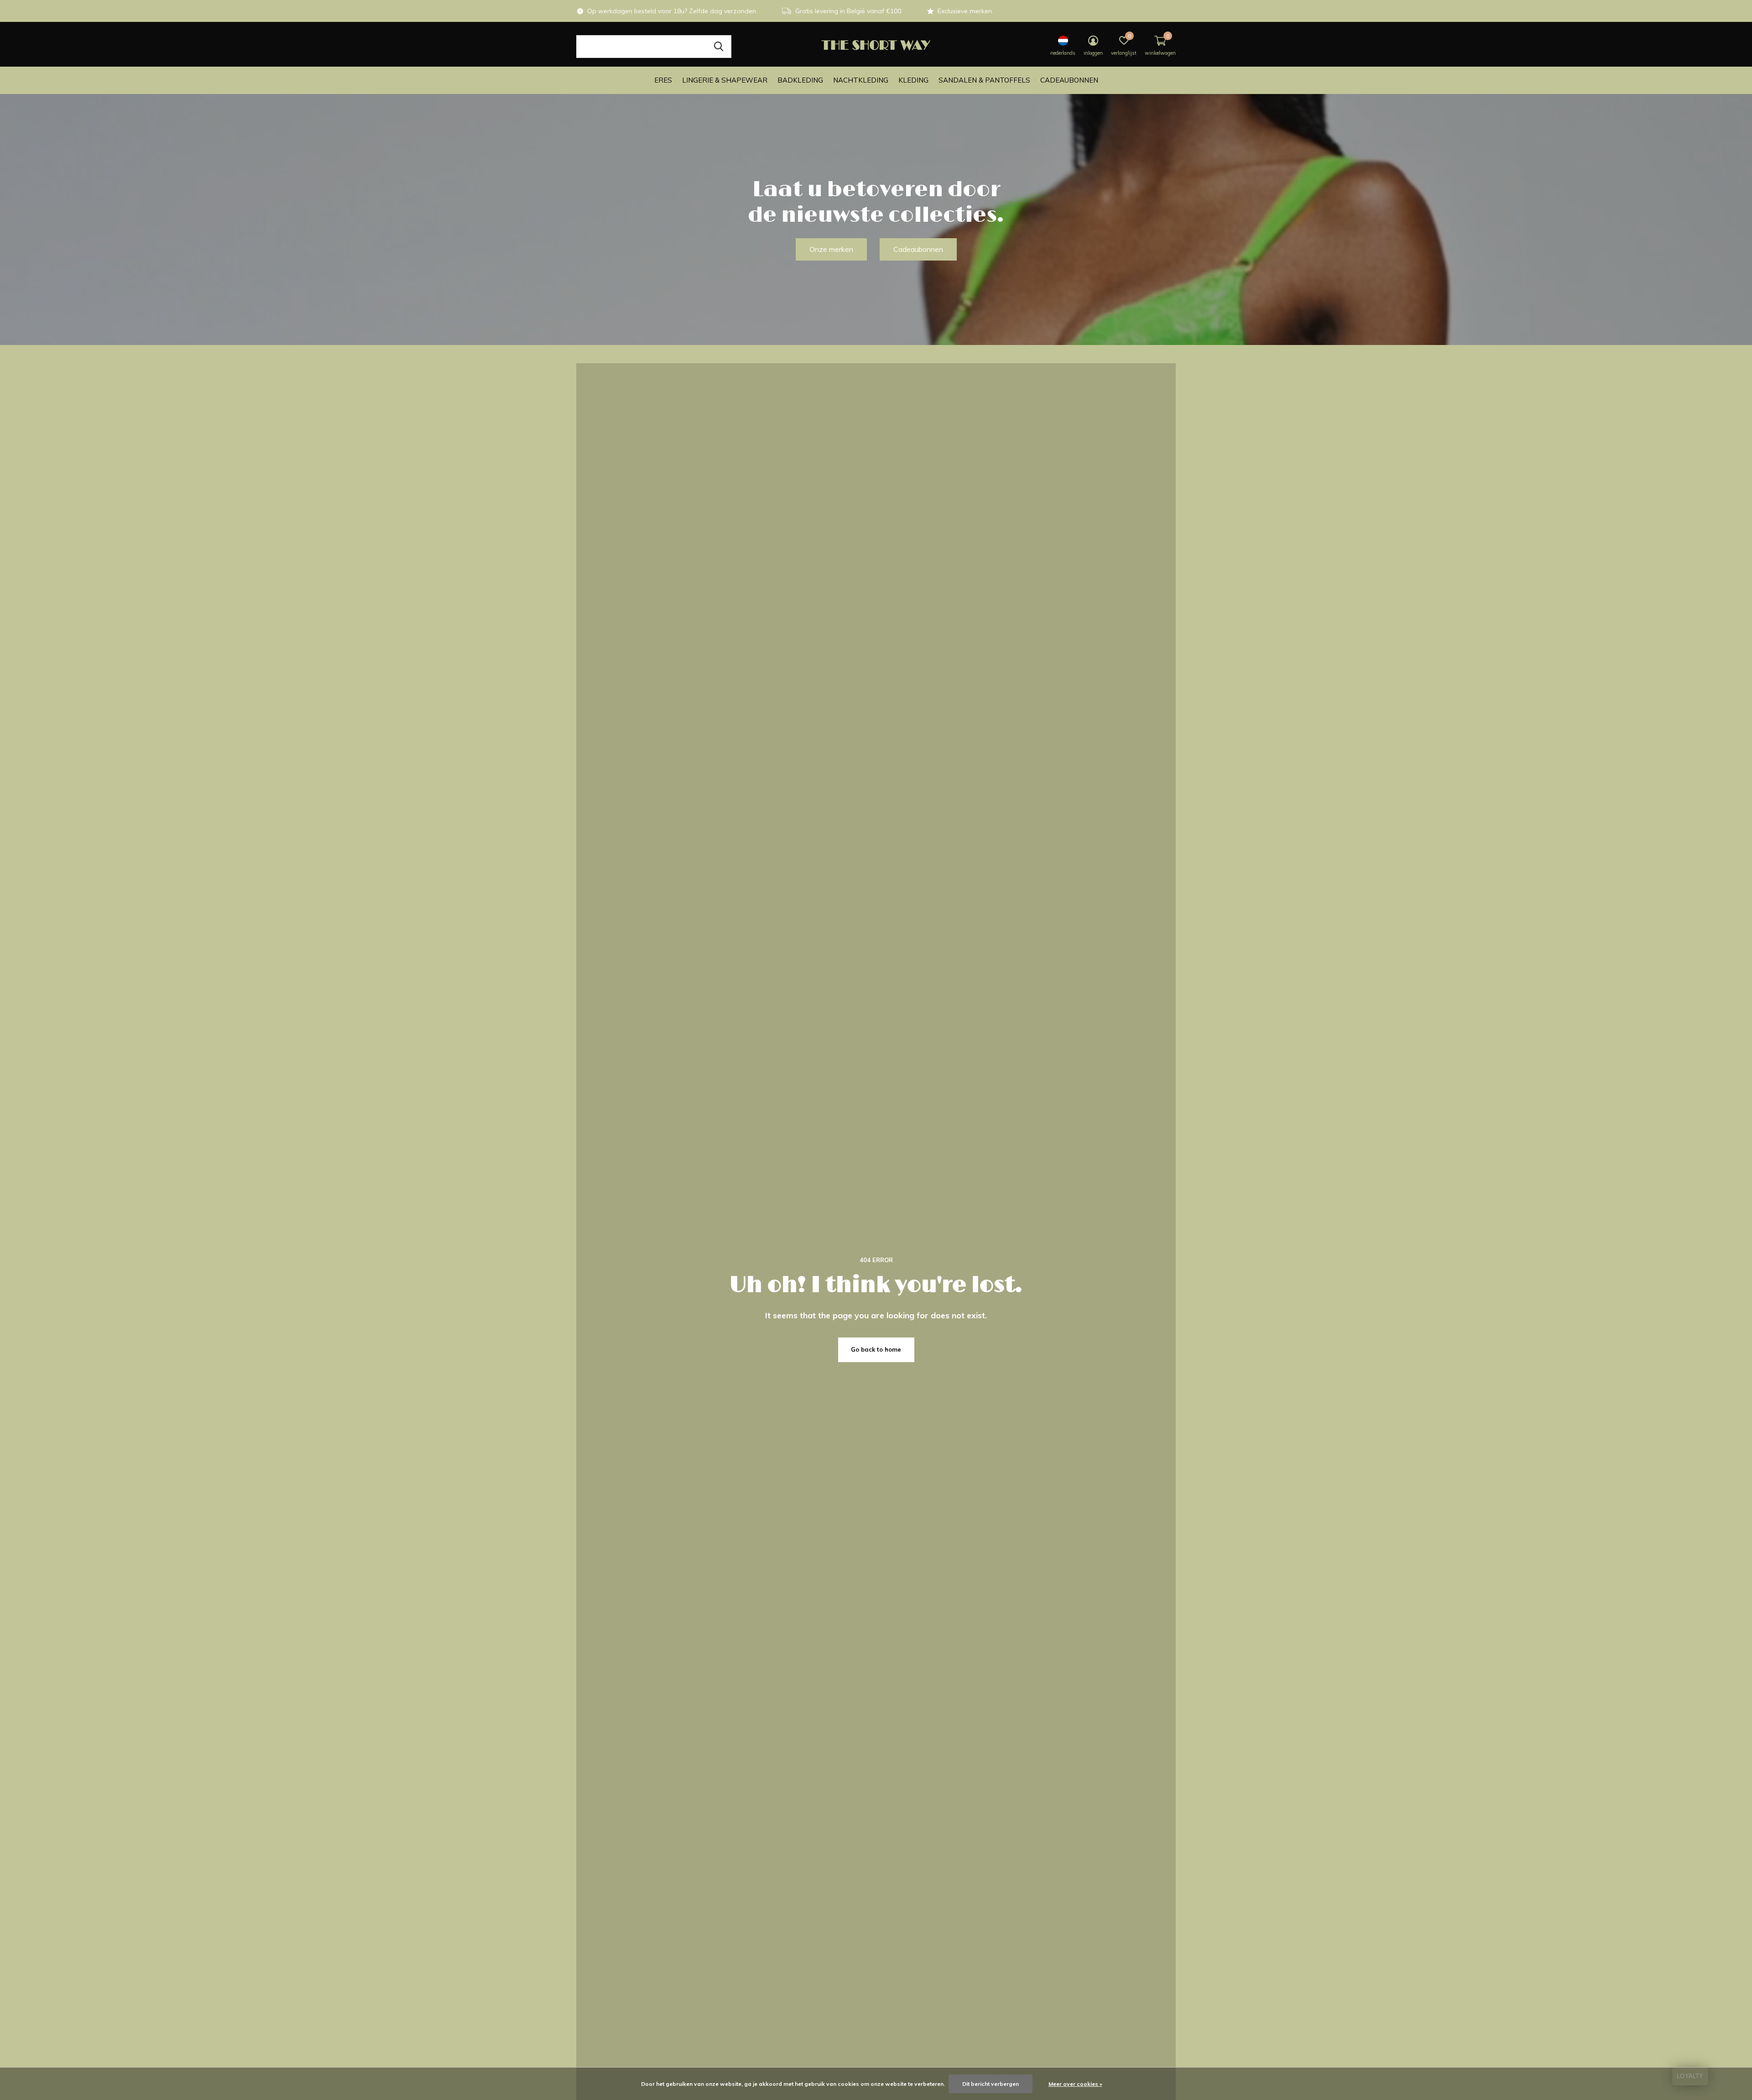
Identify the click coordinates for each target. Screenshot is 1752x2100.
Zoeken (719, 47)
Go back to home (876, 1349)
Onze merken (831, 249)
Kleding (913, 80)
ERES (663, 80)
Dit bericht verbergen (991, 2084)
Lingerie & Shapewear (725, 80)
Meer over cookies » (1075, 2084)
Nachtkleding (861, 80)
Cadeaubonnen (1069, 80)
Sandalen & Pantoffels (984, 80)
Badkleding (800, 80)
